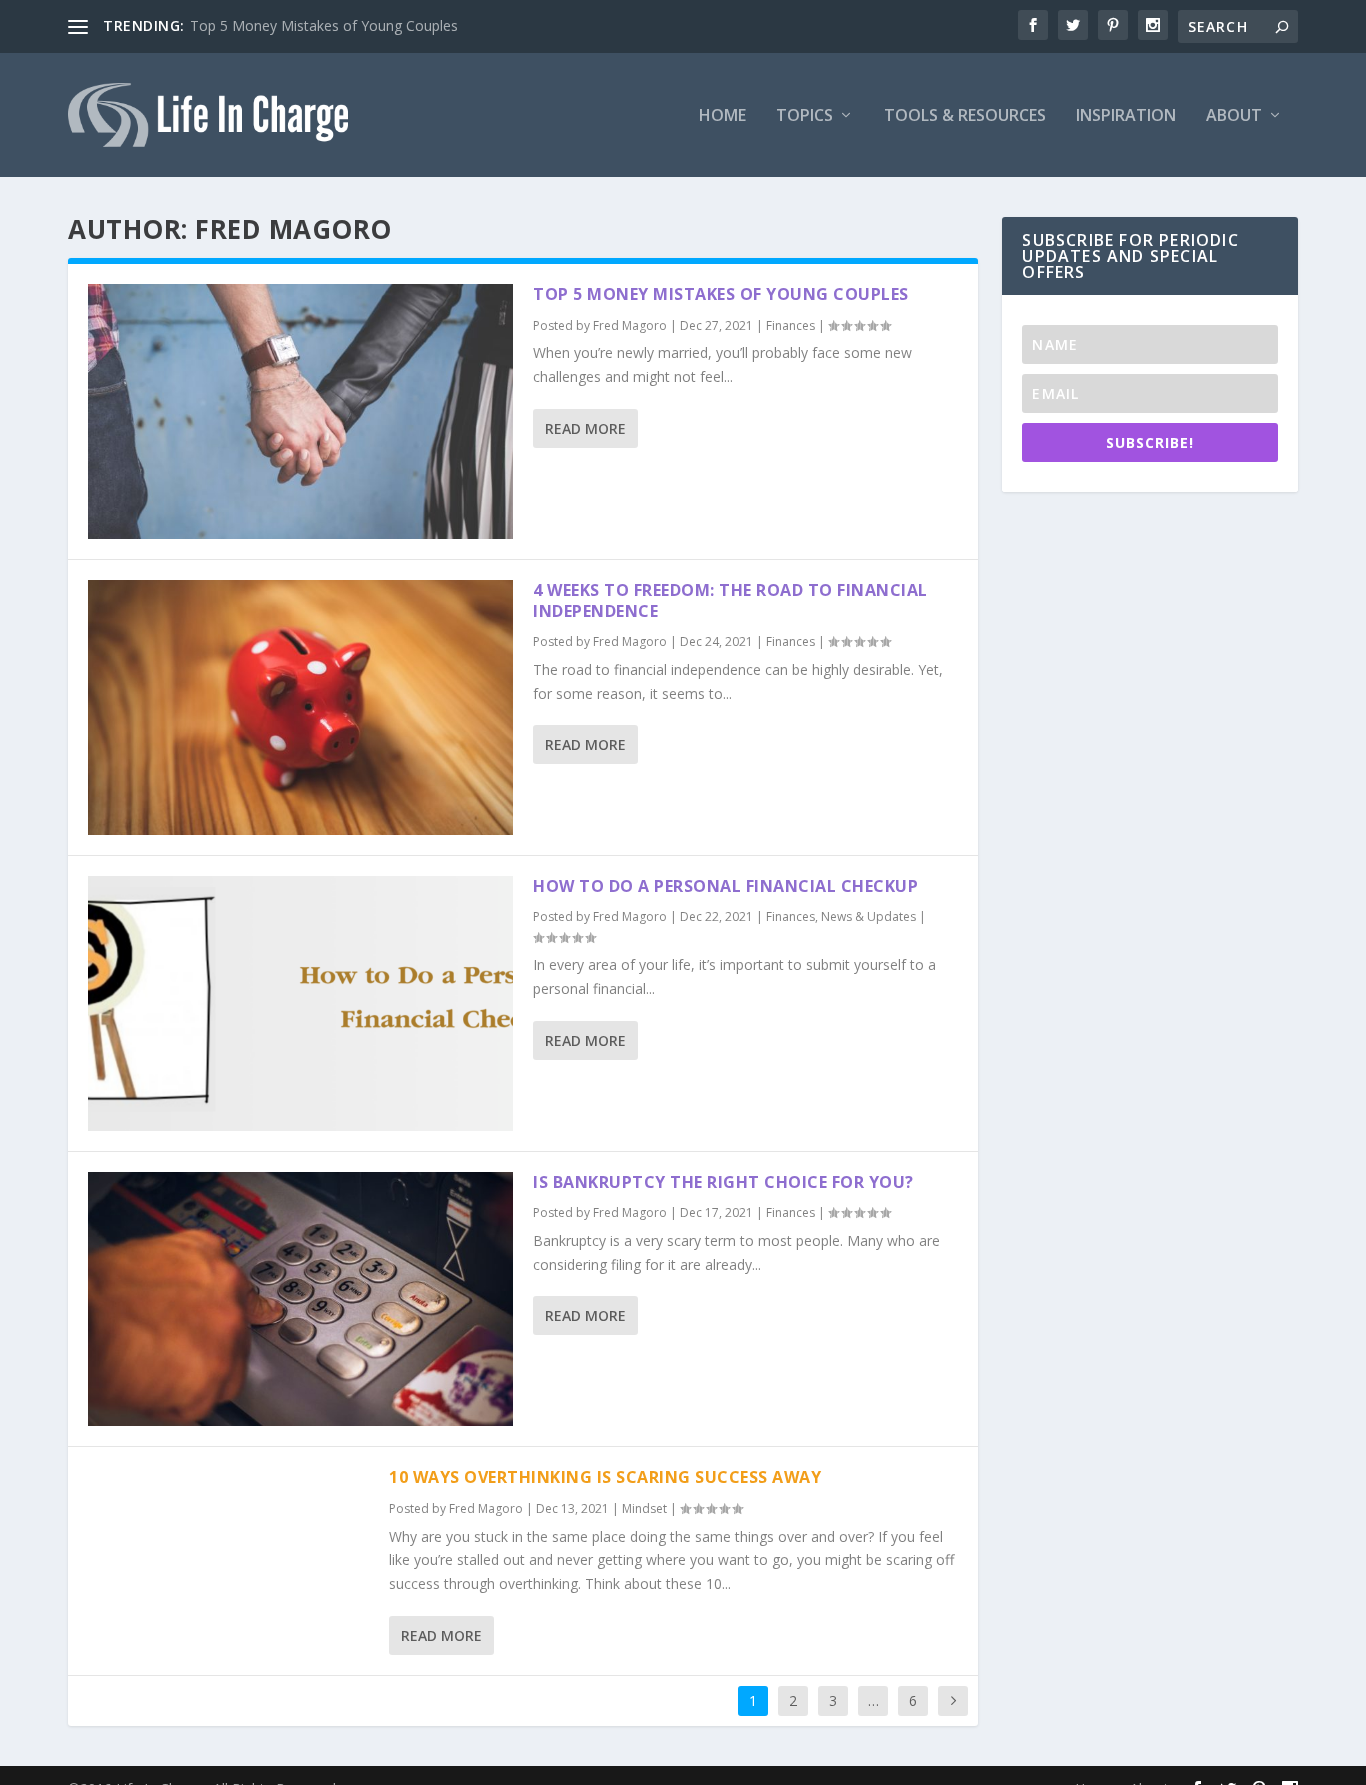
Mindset (644, 1508)
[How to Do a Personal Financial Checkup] (300, 1003)
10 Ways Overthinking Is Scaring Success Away (605, 1477)
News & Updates (868, 916)
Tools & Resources (965, 116)
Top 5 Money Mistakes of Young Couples (324, 25)
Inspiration (1126, 116)
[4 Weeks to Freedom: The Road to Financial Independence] (300, 707)
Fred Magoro (630, 325)
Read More (585, 428)
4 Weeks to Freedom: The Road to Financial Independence (730, 600)
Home (722, 116)
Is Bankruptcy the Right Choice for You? (723, 1182)
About (1234, 116)
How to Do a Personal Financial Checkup (725, 886)
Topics (804, 116)
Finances (790, 325)
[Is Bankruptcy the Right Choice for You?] (300, 1299)
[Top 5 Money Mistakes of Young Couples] (300, 411)
